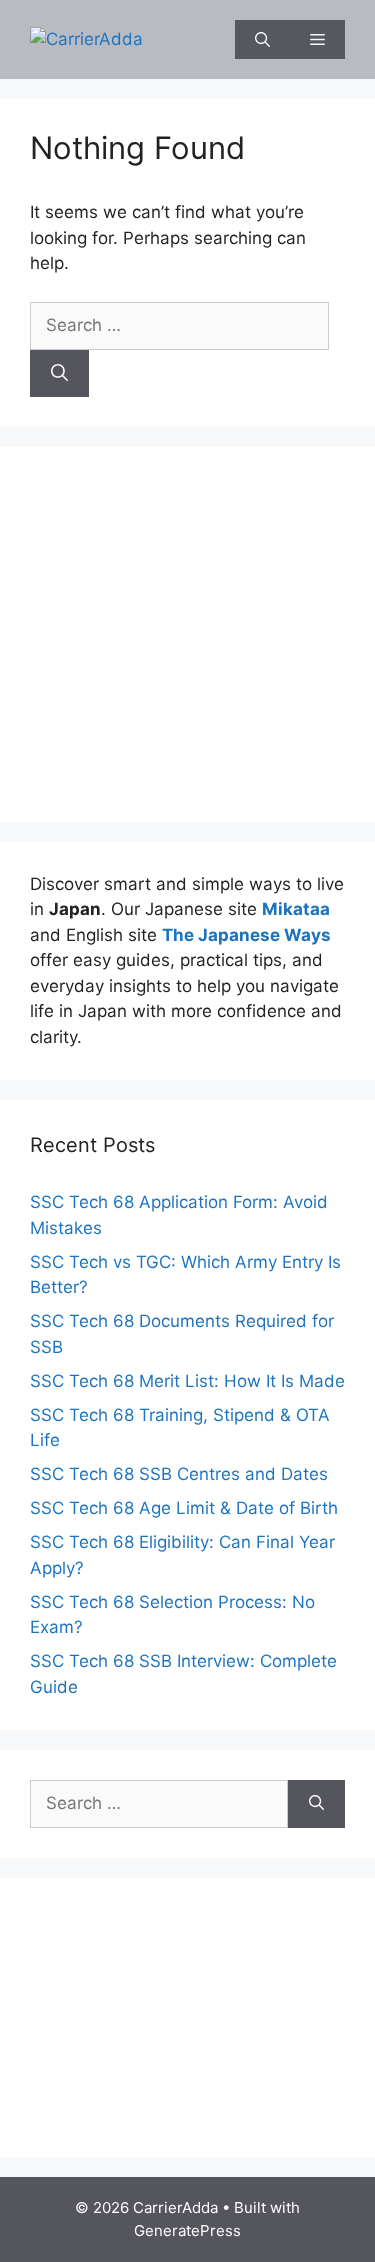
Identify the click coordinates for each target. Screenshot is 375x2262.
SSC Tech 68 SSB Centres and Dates (179, 1474)
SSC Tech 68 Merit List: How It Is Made (187, 1381)
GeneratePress (187, 2230)
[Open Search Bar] (262, 39)
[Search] (59, 374)
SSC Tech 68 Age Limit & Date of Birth (184, 1508)
